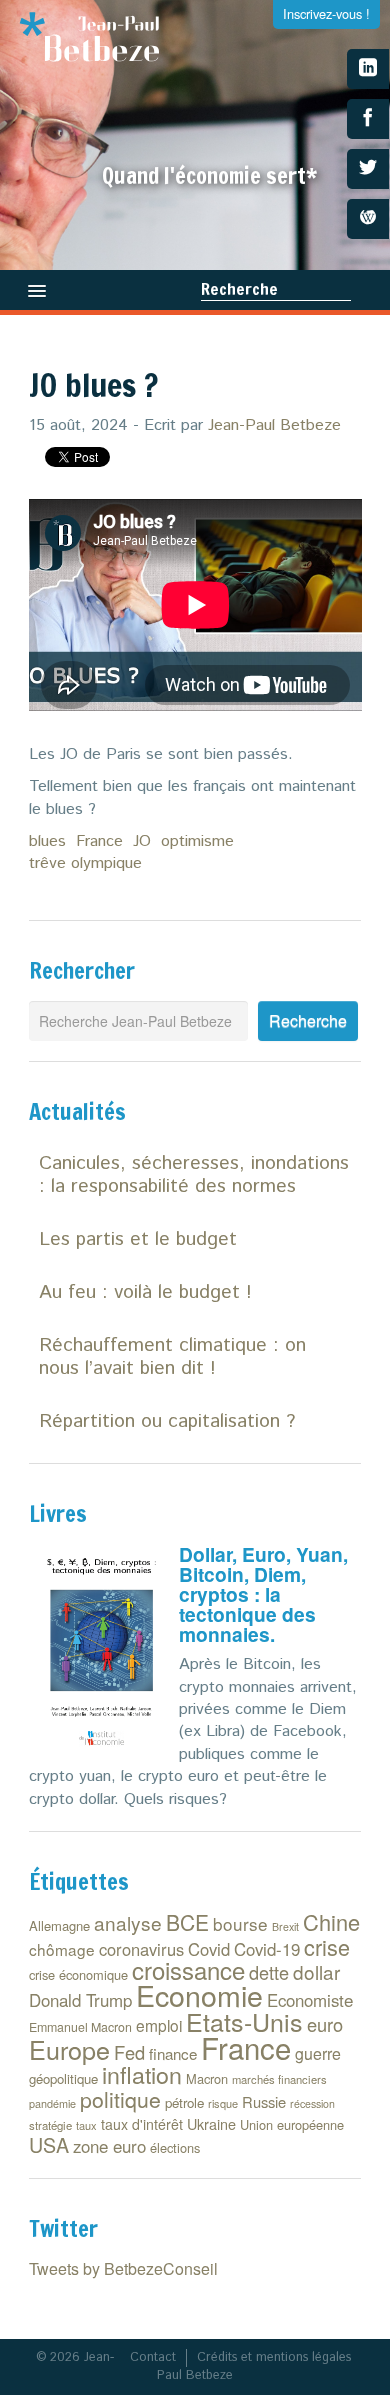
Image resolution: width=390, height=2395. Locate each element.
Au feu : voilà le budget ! (145, 1292)
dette (269, 1972)
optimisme (197, 841)
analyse (128, 1922)
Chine (331, 1921)
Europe (69, 2049)
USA (49, 2144)
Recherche (239, 289)
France (99, 841)
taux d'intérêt (142, 2124)
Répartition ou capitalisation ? (167, 1421)
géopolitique (63, 2078)
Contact (153, 2357)
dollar (316, 1971)
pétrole (184, 2102)
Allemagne (59, 1925)
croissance (188, 1969)
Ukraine (211, 2123)
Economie (199, 1994)
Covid (209, 1949)
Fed (129, 2052)
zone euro (109, 2146)
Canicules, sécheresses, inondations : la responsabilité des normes (194, 1175)
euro (325, 2024)
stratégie (50, 2125)
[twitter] (368, 169)
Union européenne (292, 2124)
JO (142, 841)
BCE (187, 1922)
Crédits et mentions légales (274, 2357)
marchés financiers (279, 2079)
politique (120, 2099)
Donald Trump (80, 2000)
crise (327, 1946)
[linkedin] (368, 69)
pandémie (52, 2103)
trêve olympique (85, 863)
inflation (142, 2074)
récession (312, 2103)
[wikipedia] (368, 219)
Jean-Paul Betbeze (274, 425)
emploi (159, 2025)
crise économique (78, 1974)
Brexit (285, 1926)
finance (173, 2053)
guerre (318, 2053)
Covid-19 (267, 1949)
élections (175, 2147)
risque (223, 2103)
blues (47, 841)
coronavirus (141, 1949)
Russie (264, 2101)
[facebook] (368, 119)
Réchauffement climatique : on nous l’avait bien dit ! (172, 1357)
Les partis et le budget (138, 1239)
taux (86, 2125)
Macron (207, 2078)
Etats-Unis (244, 2021)
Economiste (310, 2000)
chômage (62, 1949)
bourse (240, 1923)
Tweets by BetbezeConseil (123, 2268)
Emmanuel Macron (80, 2027)
